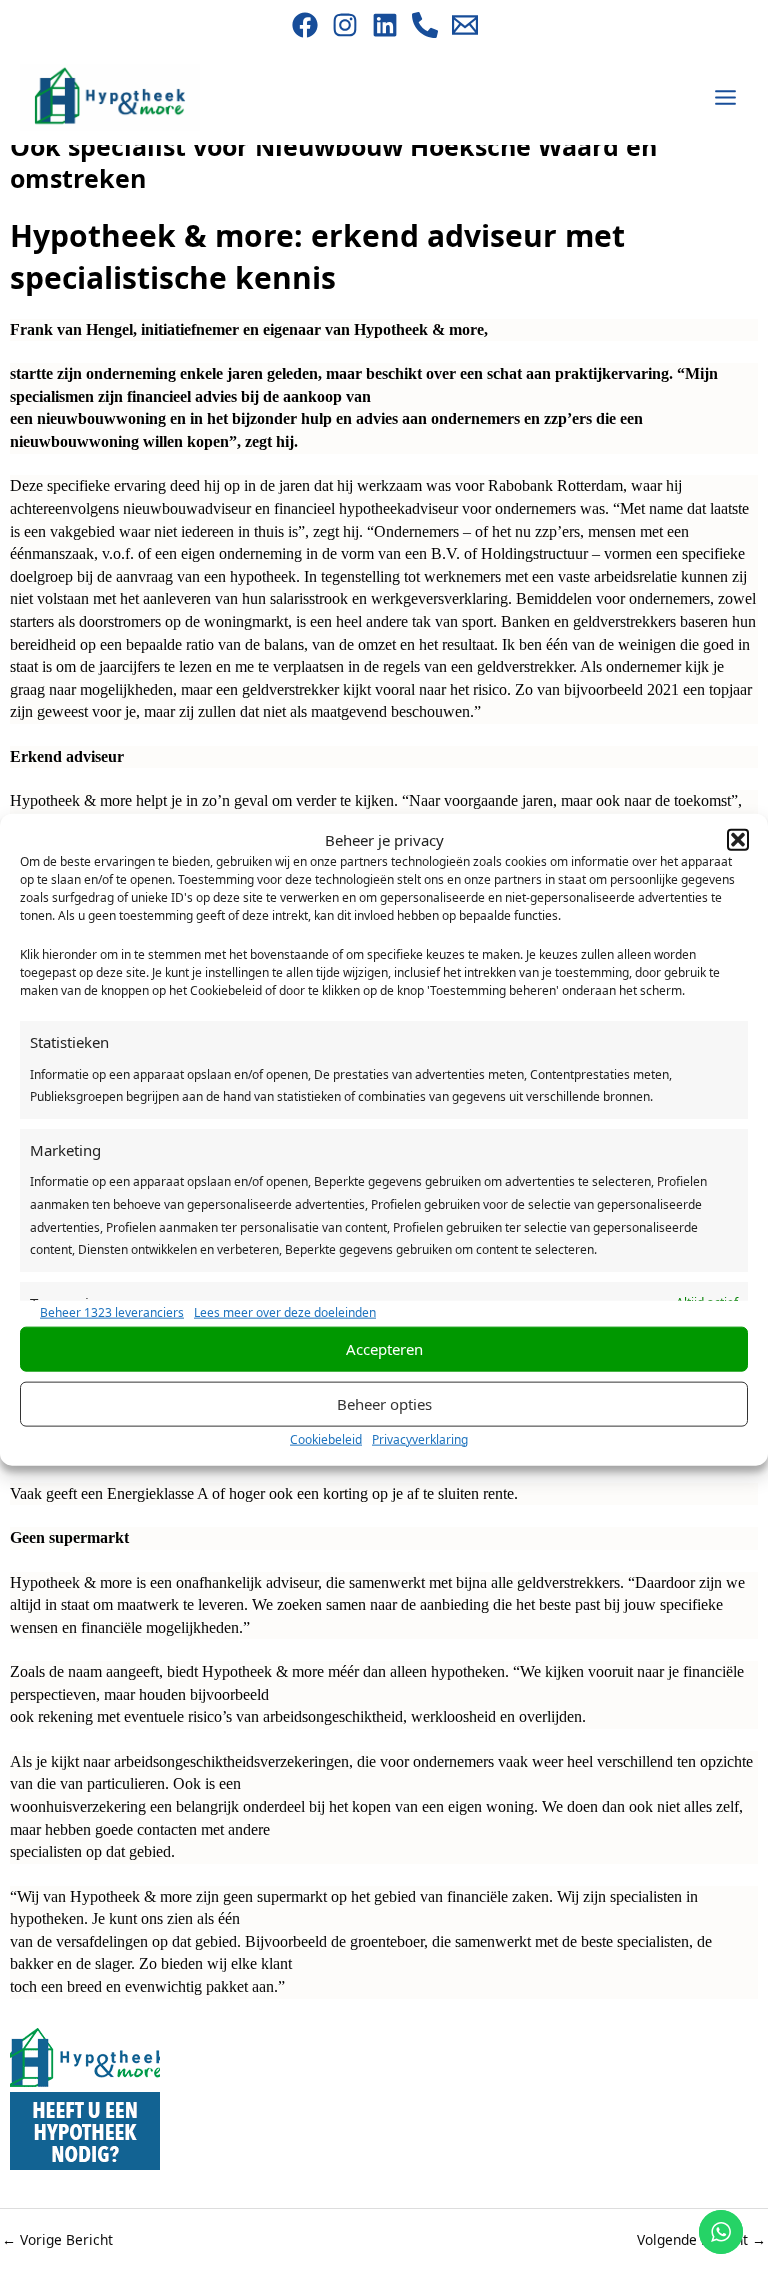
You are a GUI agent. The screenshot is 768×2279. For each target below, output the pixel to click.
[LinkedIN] (385, 25)
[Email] (465, 25)
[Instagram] (345, 25)
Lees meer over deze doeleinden (285, 1312)
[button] (738, 839)
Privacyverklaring (420, 1438)
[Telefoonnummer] (425, 25)
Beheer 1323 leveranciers (112, 1312)
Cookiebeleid (326, 1438)
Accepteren (384, 1349)
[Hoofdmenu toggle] (726, 98)
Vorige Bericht (57, 2240)
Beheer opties (384, 1404)
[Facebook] (305, 25)
